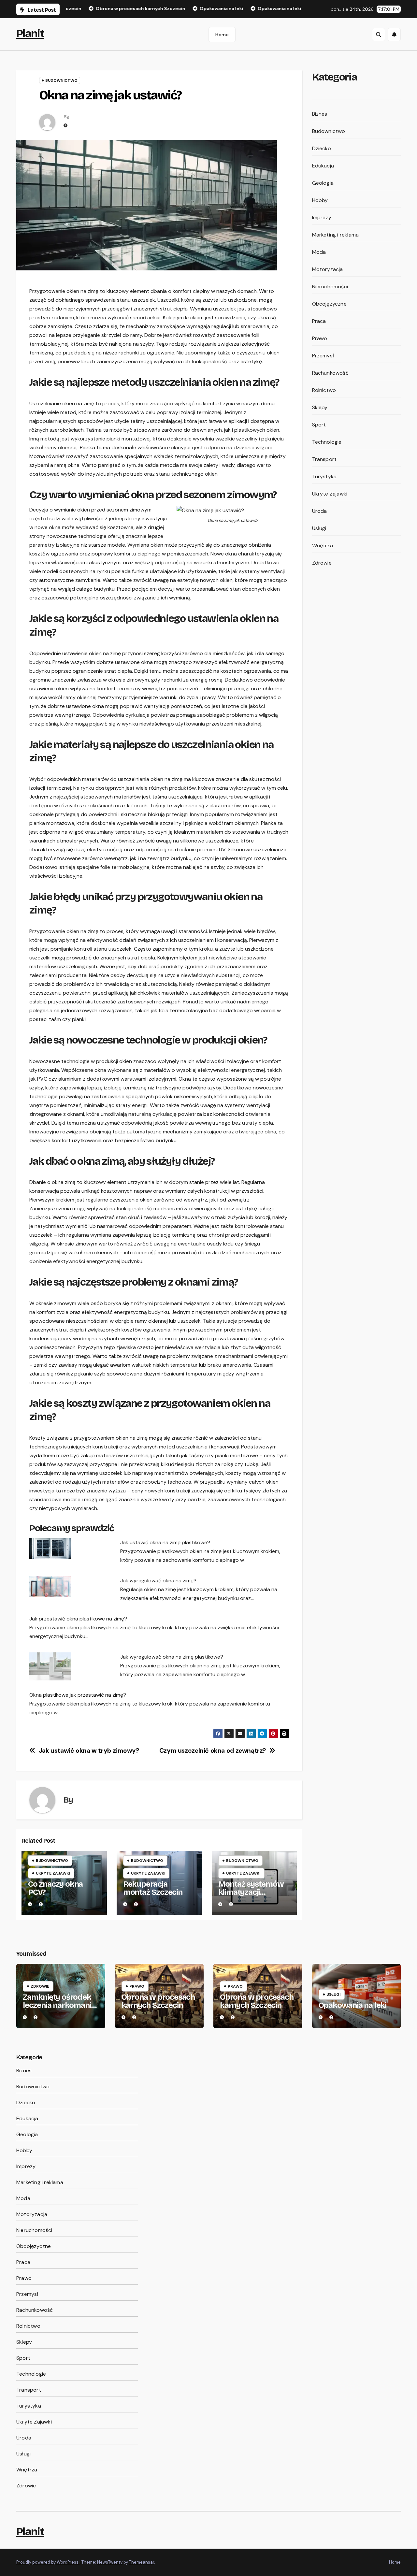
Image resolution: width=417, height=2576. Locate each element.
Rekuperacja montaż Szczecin (153, 1888)
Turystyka (324, 476)
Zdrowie (322, 563)
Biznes (320, 114)
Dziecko (322, 148)
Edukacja (323, 166)
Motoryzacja (328, 269)
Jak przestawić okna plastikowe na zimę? (78, 1619)
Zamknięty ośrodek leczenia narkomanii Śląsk (58, 2005)
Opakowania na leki (352, 2005)
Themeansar (142, 2562)
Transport (324, 459)
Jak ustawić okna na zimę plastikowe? (165, 1542)
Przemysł (323, 356)
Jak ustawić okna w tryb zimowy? (89, 1751)
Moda (319, 252)
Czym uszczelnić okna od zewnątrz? (213, 1751)
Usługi (319, 528)
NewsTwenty (110, 2562)
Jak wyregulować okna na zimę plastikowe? (172, 1657)
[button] (379, 35)
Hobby (320, 200)
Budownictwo (61, 80)
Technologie (327, 442)
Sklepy (320, 407)
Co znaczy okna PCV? (55, 1888)
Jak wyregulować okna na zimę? (158, 1581)
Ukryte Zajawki (53, 1873)
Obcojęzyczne (329, 304)
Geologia (323, 183)
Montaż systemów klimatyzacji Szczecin (251, 1892)
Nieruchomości (330, 287)
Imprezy (322, 217)
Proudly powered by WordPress (48, 2562)
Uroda (320, 511)
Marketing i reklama (336, 235)
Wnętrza (323, 546)
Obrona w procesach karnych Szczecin (158, 2001)
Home (222, 35)
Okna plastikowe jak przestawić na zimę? (78, 1695)
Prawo (320, 338)
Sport (319, 425)
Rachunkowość (330, 373)
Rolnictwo (324, 390)
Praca (319, 321)
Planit (30, 33)
